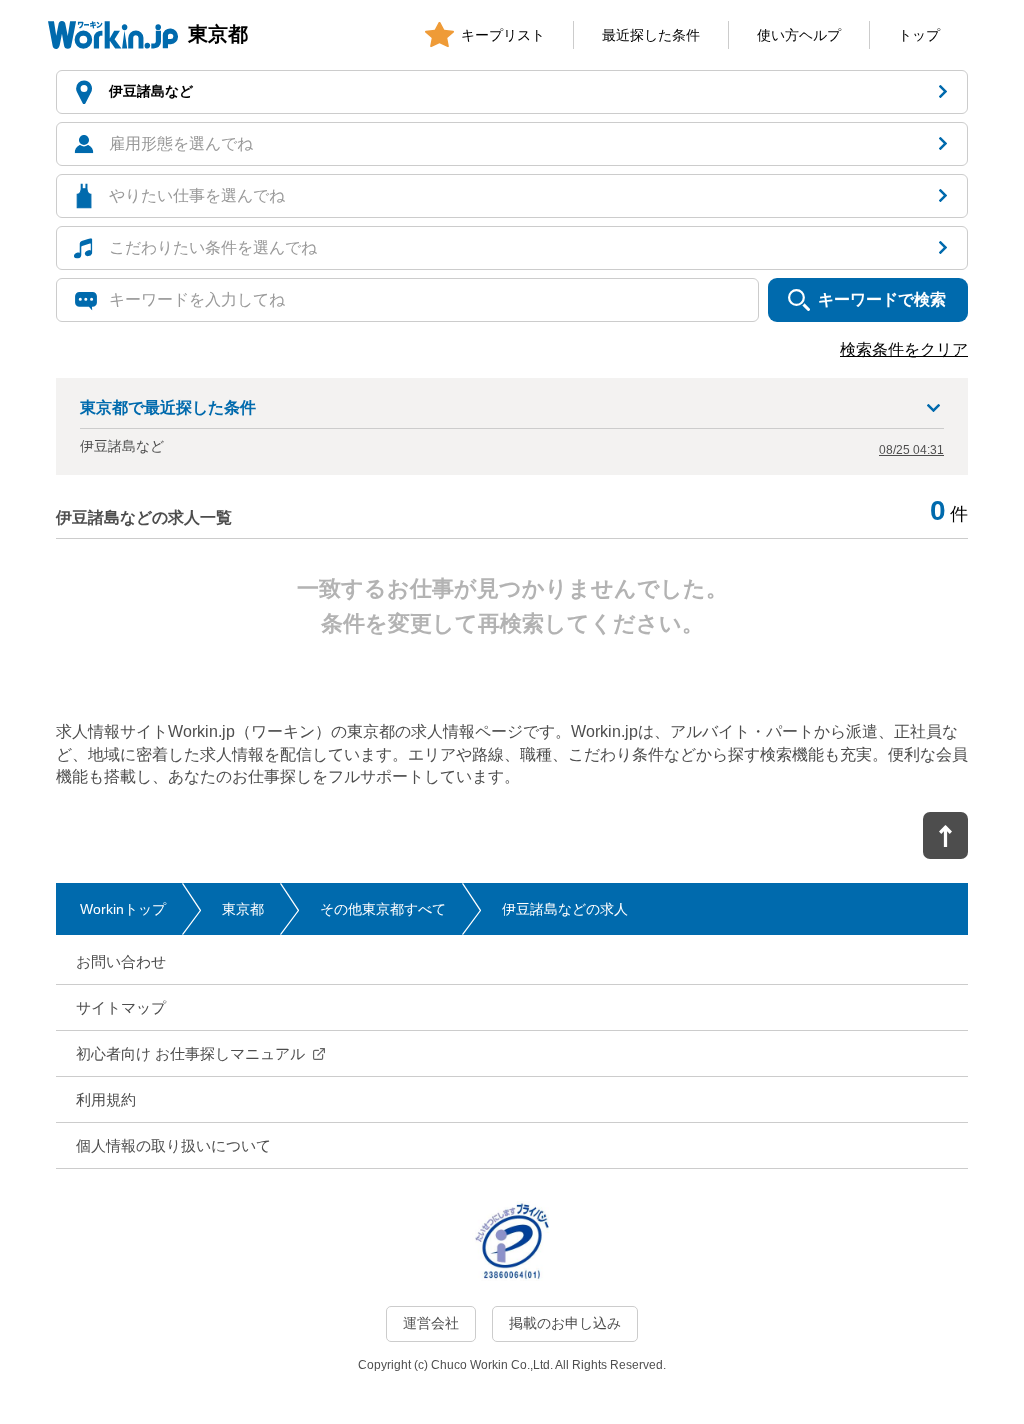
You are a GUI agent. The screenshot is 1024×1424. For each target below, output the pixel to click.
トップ (919, 35)
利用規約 (106, 1099)
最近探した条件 (651, 35)
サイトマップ (121, 1007)
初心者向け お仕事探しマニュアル (190, 1053)
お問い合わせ (121, 961)
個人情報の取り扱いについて (173, 1145)
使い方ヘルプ (799, 35)
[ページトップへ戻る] (945, 835)
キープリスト (503, 35)
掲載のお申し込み (565, 1323)
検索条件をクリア (904, 349)
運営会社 (431, 1323)
